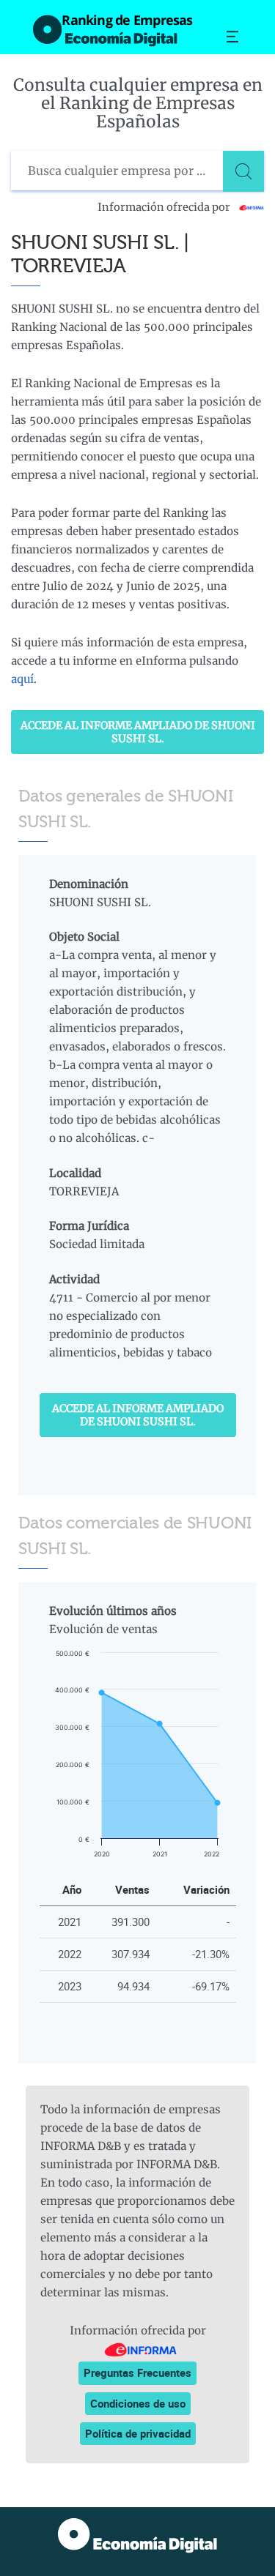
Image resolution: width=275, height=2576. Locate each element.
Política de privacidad (138, 2433)
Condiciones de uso (138, 2403)
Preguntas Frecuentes (137, 2372)
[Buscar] (243, 171)
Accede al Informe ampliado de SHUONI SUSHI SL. (138, 732)
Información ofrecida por (165, 207)
